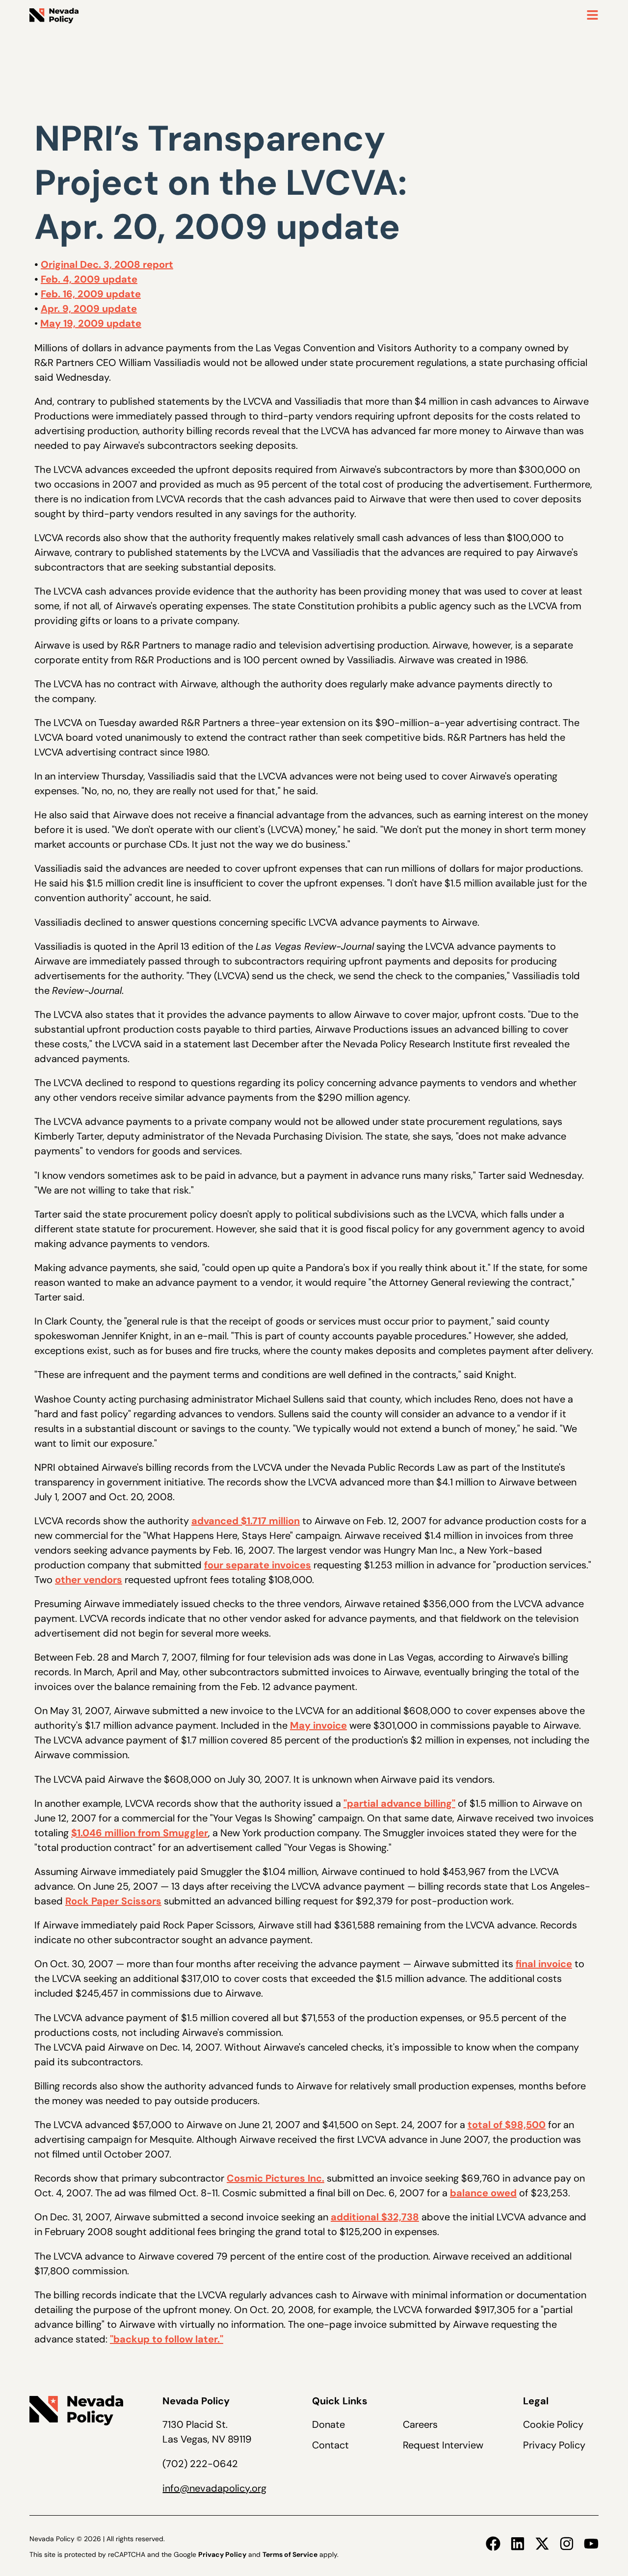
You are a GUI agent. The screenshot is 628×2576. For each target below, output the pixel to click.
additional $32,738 (375, 2217)
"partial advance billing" (399, 1803)
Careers (420, 2424)
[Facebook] (493, 2544)
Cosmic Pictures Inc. (275, 2178)
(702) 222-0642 (200, 2464)
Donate (328, 2424)
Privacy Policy (554, 2445)
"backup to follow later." (167, 2339)
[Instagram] (567, 2544)
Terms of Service (290, 2554)
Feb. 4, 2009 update (89, 279)
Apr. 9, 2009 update (89, 309)
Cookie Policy (553, 2424)
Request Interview (443, 2445)
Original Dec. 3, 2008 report (107, 264)
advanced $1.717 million (246, 1521)
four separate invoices (258, 1565)
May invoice (318, 1725)
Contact (330, 2445)
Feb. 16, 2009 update (91, 294)
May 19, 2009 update (91, 323)
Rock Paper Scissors (113, 1901)
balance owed (483, 2193)
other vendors (89, 1580)
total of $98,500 (507, 2125)
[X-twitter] (542, 2544)
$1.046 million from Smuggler (140, 1833)
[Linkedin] (518, 2544)
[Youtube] (591, 2544)
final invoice (544, 1964)
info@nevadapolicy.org (214, 2488)
